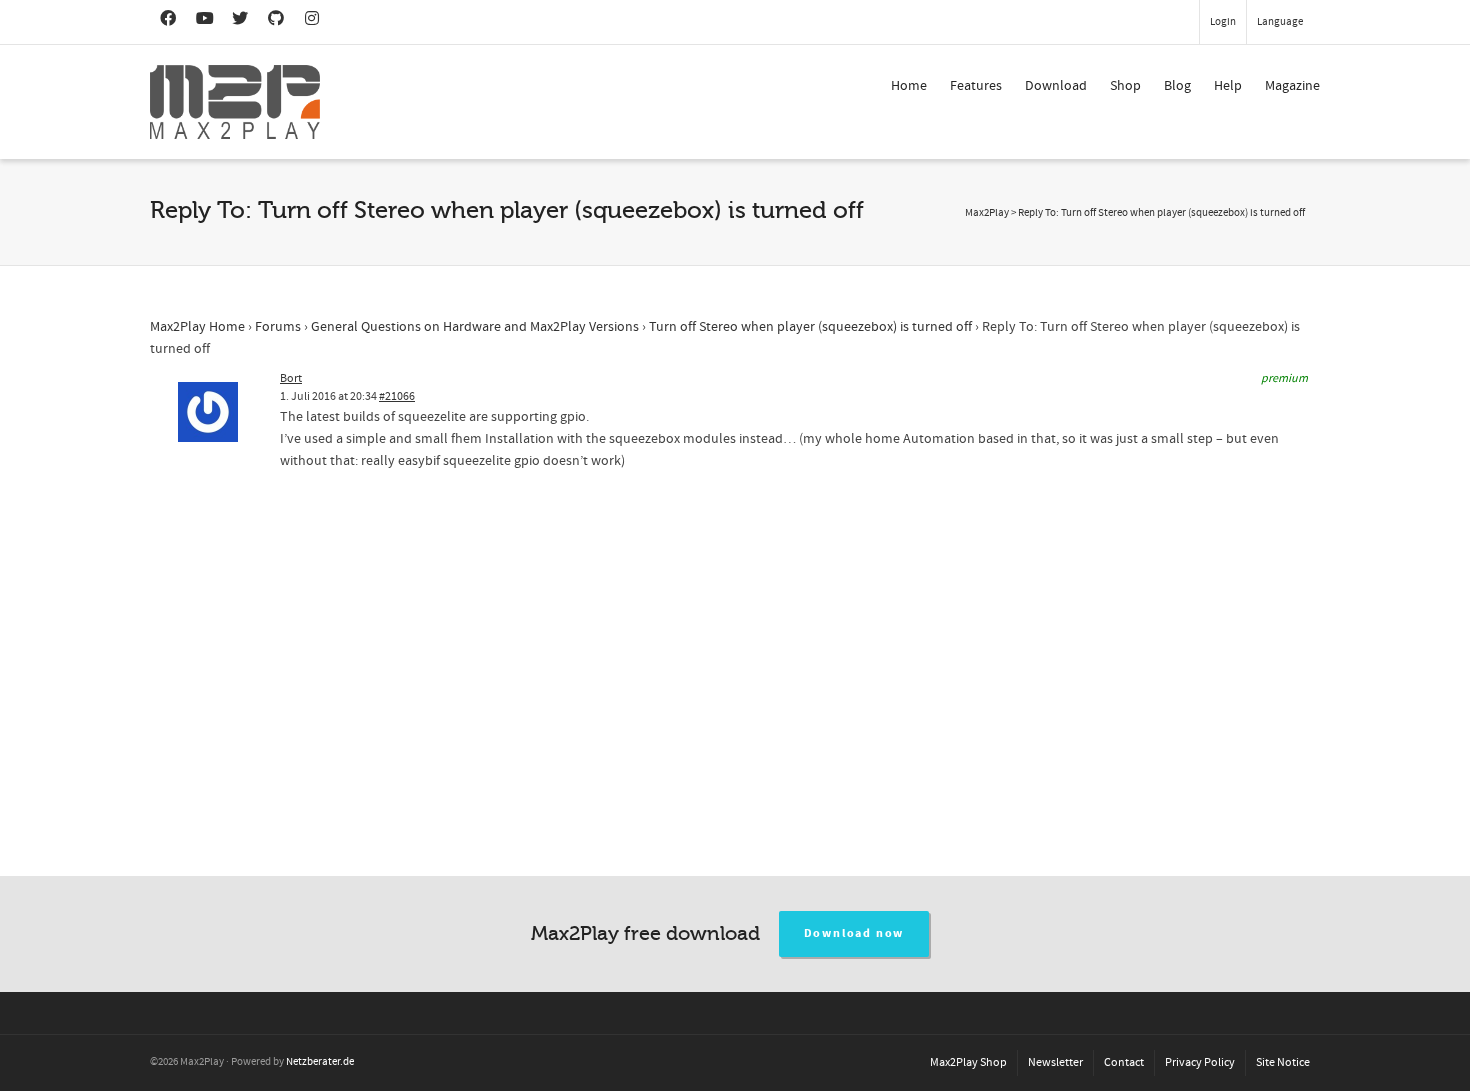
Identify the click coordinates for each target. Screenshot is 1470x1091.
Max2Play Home (197, 327)
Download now (854, 933)
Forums (278, 327)
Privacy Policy (1200, 1062)
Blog (1177, 86)
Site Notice (1283, 1062)
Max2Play (987, 213)
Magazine (1292, 86)
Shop (1125, 86)
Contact (1124, 1062)
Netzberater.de (320, 1062)
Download (1056, 86)
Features (976, 86)
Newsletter (1055, 1062)
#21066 (397, 396)
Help (1228, 86)
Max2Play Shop (968, 1062)
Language (1280, 22)
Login (1223, 22)
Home (909, 86)
